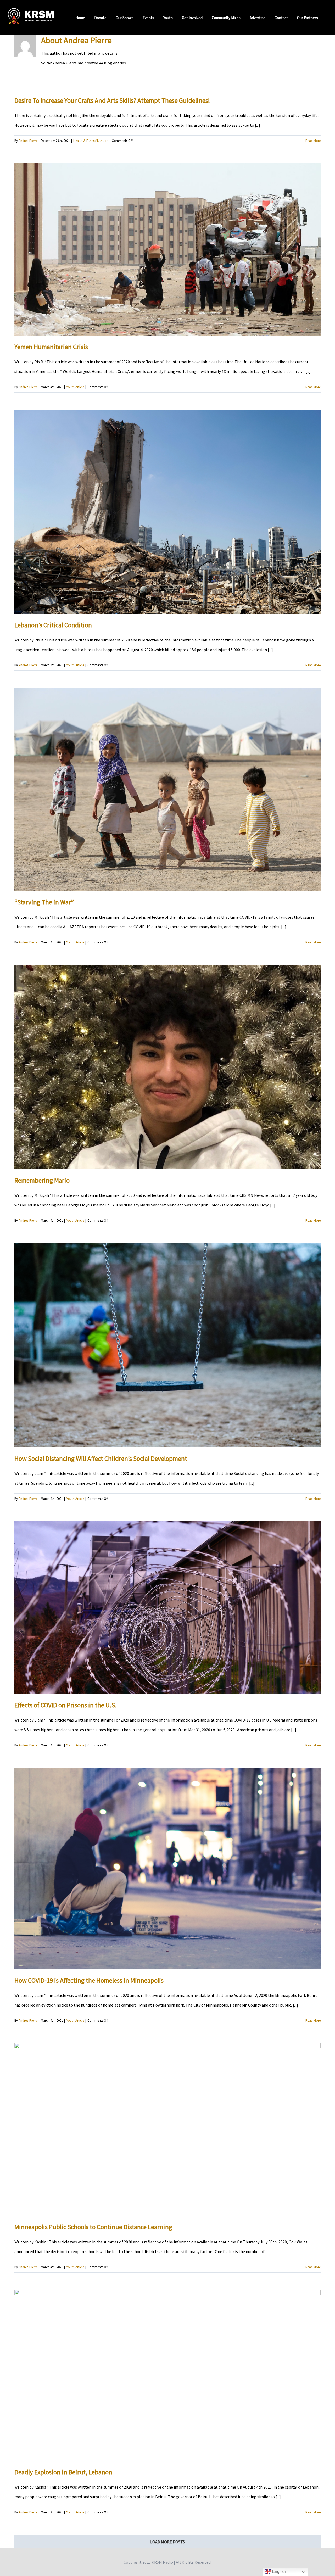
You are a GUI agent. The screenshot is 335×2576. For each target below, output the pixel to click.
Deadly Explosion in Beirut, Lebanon (63, 2472)
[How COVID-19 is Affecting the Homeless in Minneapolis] (167, 1868)
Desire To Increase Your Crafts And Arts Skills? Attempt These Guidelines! (112, 100)
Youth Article (75, 387)
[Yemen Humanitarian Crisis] (167, 249)
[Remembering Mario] (167, 1067)
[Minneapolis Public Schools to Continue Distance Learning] (167, 2129)
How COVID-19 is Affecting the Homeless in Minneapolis (89, 1980)
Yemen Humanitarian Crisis (51, 347)
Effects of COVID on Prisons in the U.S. (66, 1705)
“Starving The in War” (44, 902)
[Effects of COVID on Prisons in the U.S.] (167, 1608)
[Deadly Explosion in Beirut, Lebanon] (167, 2375)
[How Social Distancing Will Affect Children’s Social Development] (167, 1345)
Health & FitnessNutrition (91, 141)
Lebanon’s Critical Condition (53, 625)
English (278, 2571)
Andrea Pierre (28, 141)
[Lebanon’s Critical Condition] (167, 512)
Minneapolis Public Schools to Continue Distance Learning (93, 2227)
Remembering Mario (42, 1180)
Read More (313, 141)
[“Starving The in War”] (167, 789)
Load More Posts (167, 2542)
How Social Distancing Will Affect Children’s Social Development (101, 1459)
